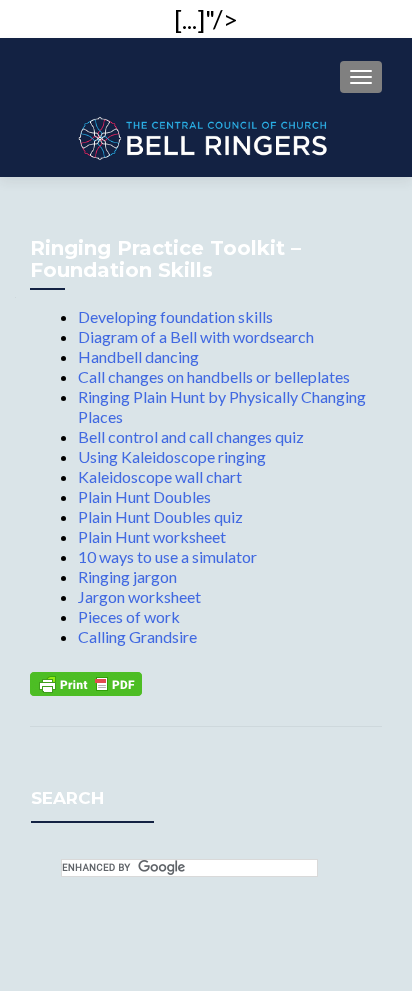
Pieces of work (129, 616)
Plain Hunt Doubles (144, 496)
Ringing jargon (127, 576)
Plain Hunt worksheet (152, 536)
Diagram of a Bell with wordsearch (196, 336)
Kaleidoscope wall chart (160, 476)
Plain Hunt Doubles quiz (160, 516)
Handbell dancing (138, 356)
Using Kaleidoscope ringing (172, 456)
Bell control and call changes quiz (191, 436)
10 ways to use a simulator (167, 556)
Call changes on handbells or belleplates (214, 376)
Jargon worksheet (139, 596)
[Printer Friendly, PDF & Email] (86, 681)
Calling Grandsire (137, 636)
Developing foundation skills (175, 316)
